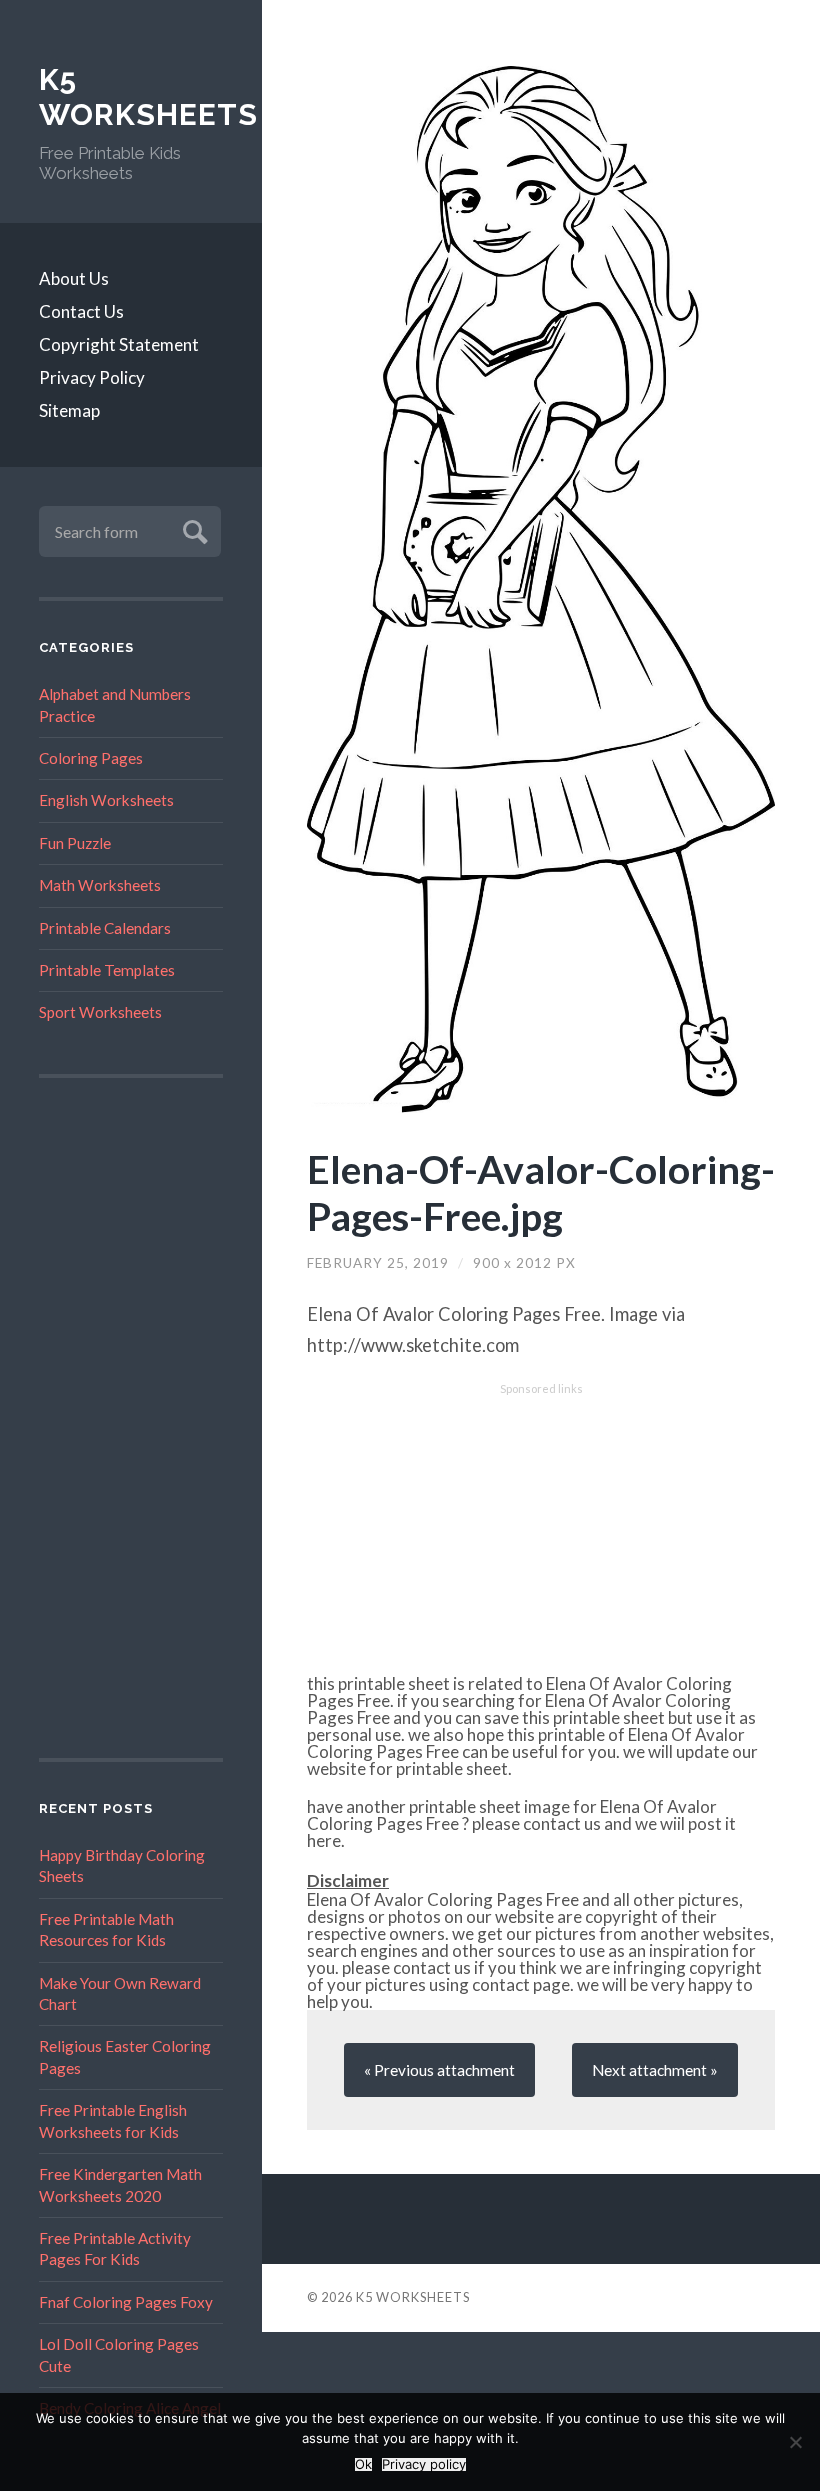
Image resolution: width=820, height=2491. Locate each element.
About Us (74, 278)
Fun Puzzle (75, 843)
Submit (192, 529)
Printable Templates (107, 970)
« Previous (439, 2070)
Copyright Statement (119, 344)
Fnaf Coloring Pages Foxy (126, 2302)
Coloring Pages (91, 758)
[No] (795, 2442)
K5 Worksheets (131, 97)
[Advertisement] (131, 1418)
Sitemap (69, 410)
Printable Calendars (105, 928)
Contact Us (81, 311)
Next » (655, 2070)
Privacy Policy (92, 377)
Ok (363, 2464)
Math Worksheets (100, 885)
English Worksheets (106, 800)
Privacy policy (424, 2464)
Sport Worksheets (100, 1012)
